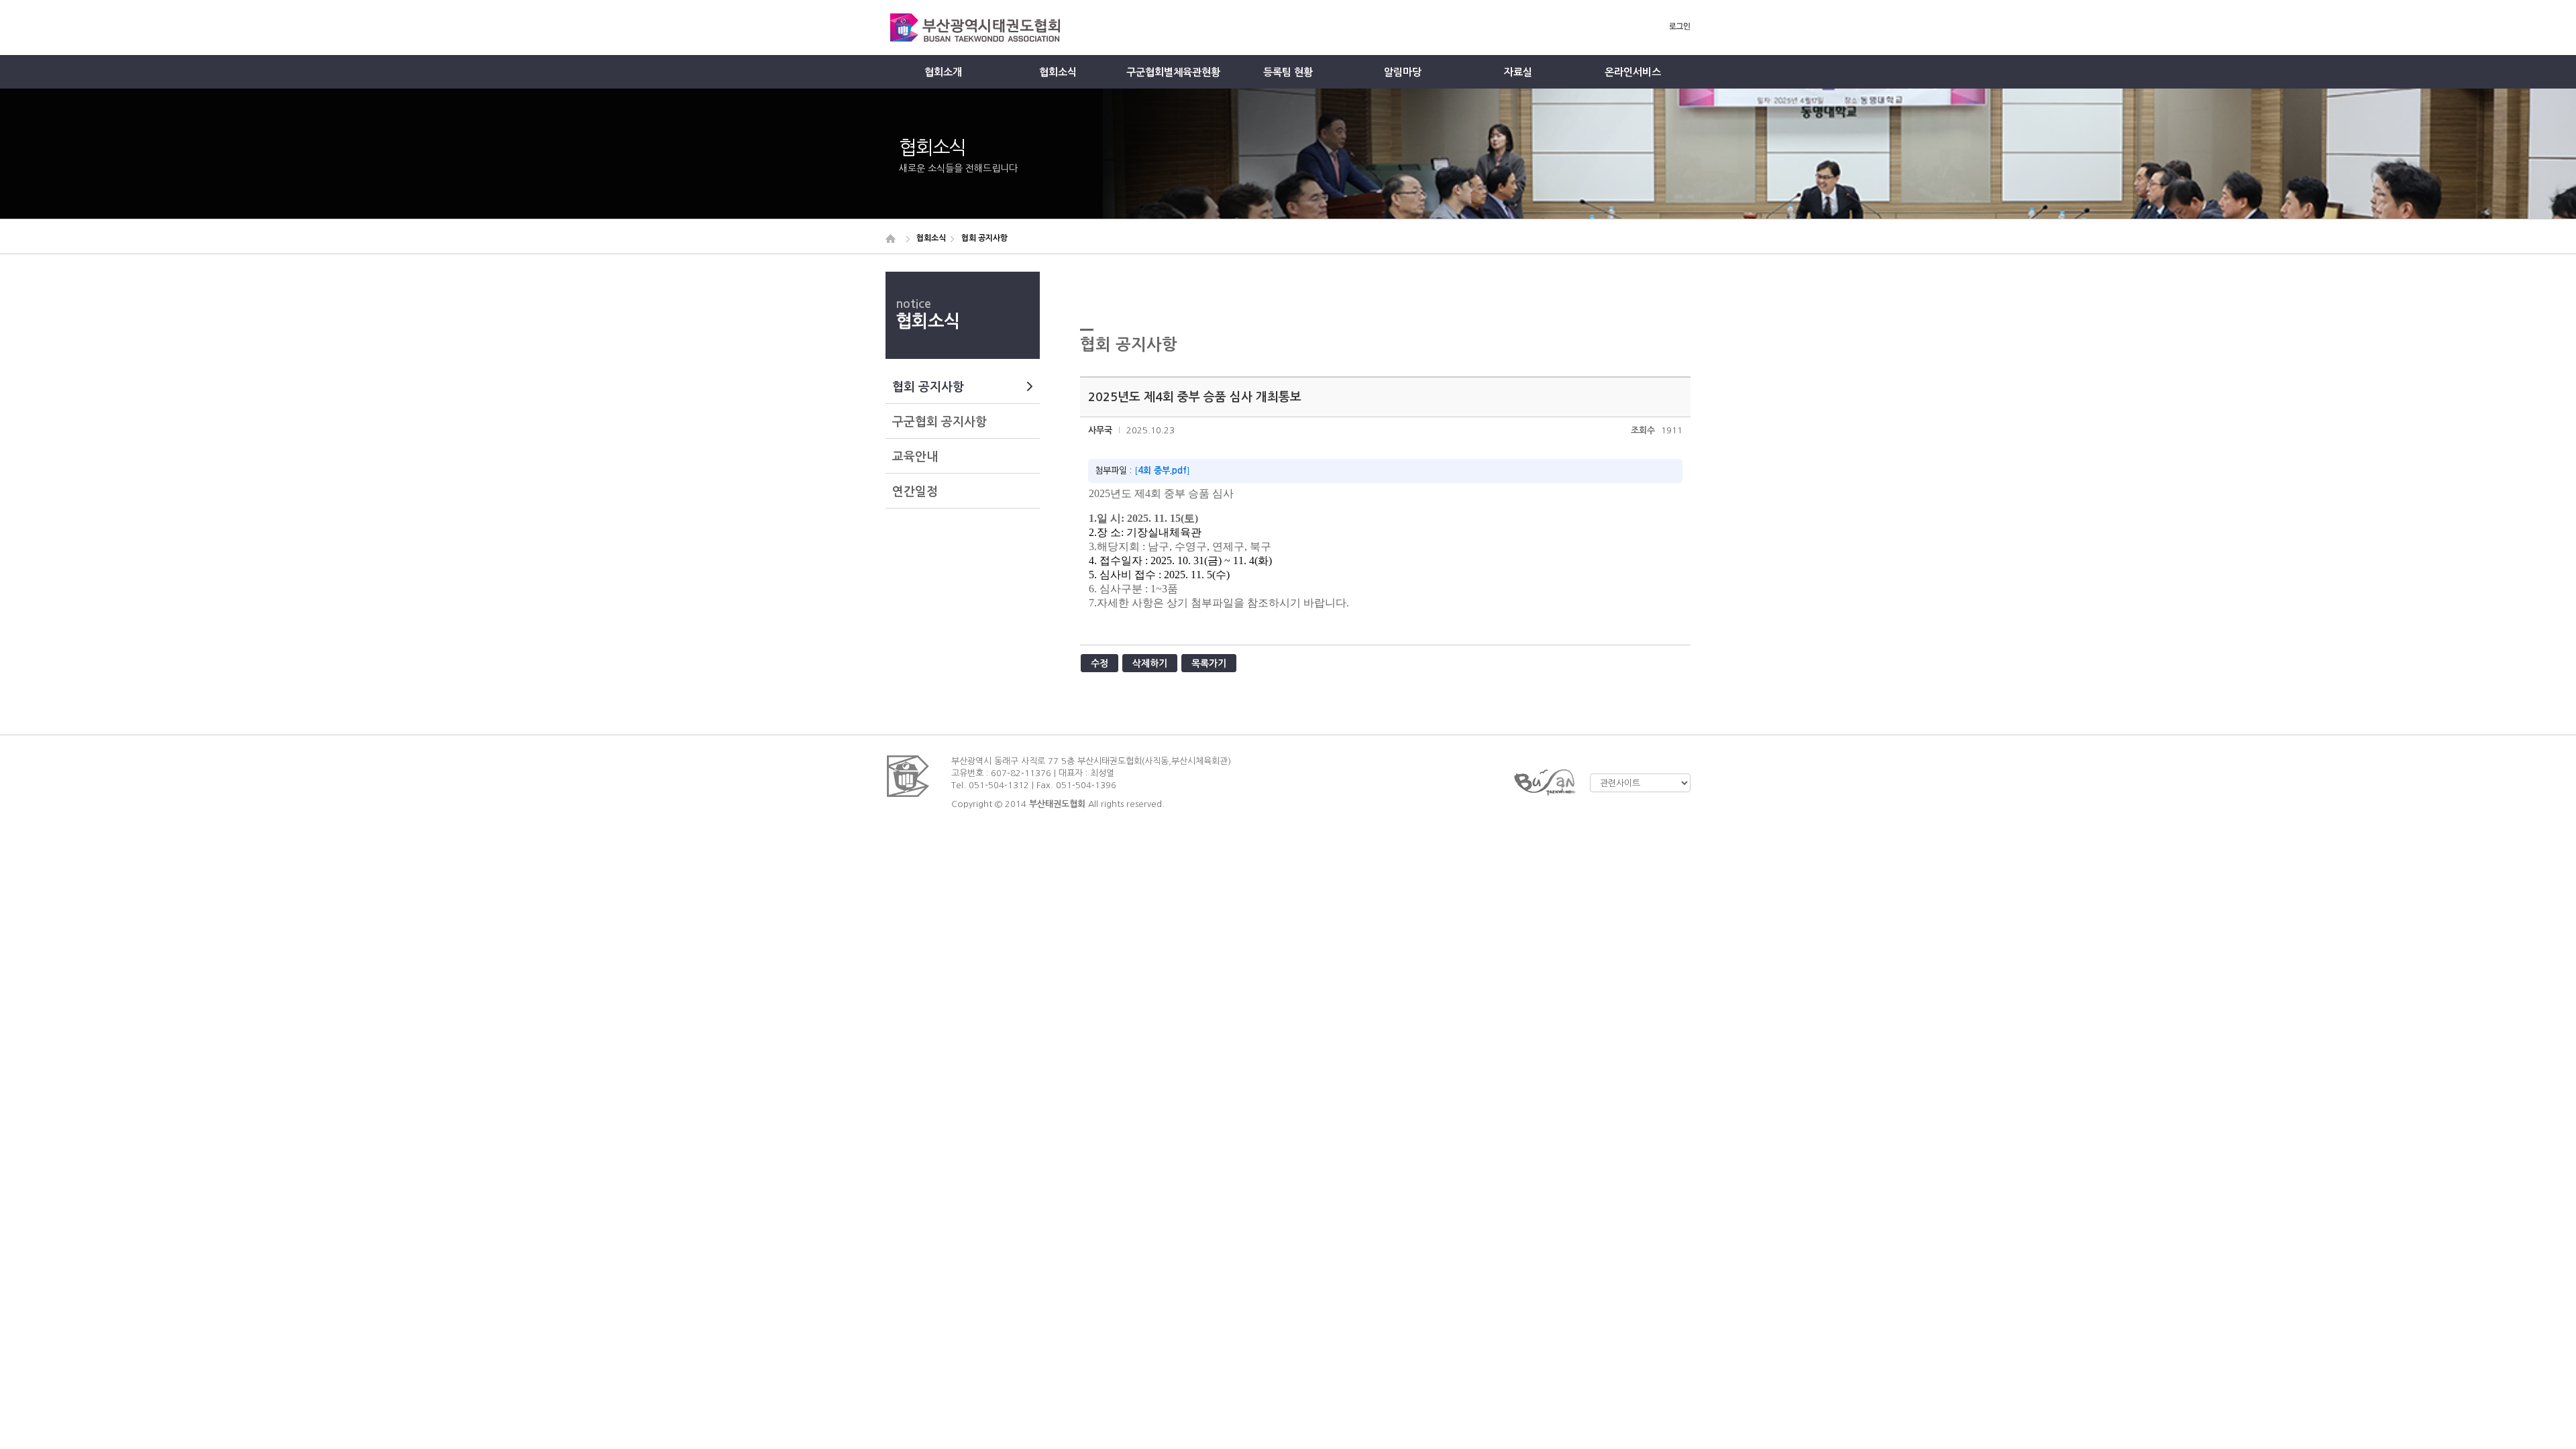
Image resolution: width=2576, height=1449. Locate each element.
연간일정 (915, 492)
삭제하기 (1150, 663)
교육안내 (915, 457)
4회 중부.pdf (1162, 471)
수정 (1099, 663)
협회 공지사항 (928, 387)
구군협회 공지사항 (940, 422)
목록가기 (1209, 663)
